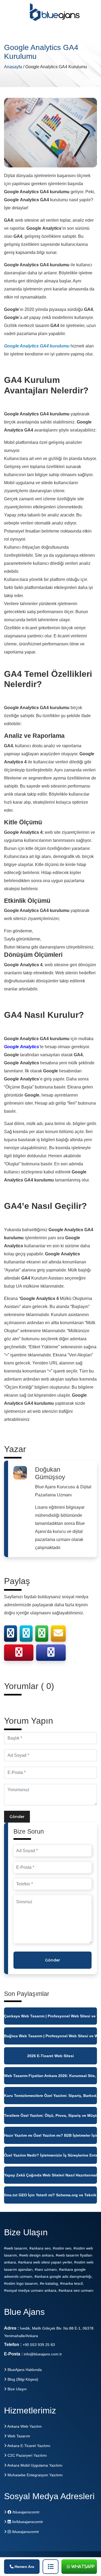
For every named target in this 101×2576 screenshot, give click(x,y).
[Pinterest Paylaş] (19, 1654)
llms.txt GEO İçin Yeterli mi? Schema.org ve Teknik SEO (50, 2195)
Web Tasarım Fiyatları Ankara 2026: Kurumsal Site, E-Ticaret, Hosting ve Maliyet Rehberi (50, 2076)
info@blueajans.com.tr (43, 2354)
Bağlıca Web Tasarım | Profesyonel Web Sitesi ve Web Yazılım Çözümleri (50, 2036)
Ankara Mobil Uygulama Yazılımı (34, 2465)
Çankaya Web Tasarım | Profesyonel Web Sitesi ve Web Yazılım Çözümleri (50, 2016)
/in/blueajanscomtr (27, 2522)
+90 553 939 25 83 (39, 2345)
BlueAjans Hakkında (24, 2370)
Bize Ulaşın (17, 2389)
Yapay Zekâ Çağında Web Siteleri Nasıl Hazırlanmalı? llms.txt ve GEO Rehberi (50, 2175)
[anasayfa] (55, 15)
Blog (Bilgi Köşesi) (22, 2379)
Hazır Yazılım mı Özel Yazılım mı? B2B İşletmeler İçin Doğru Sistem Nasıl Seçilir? (50, 2135)
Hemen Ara (24, 2567)
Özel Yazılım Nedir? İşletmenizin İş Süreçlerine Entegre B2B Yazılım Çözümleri (50, 2155)
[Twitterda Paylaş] (26, 1635)
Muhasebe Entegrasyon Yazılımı (35, 2475)
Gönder (17, 1817)
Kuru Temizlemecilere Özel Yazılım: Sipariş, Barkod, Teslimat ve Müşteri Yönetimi (50, 2096)
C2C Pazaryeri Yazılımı (27, 2455)
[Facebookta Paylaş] (11, 1635)
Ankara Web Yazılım (24, 2426)
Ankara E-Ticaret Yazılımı (28, 2446)
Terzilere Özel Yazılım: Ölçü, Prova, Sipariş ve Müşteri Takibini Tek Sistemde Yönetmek (50, 2115)
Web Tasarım (18, 2436)
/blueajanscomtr (25, 2512)
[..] (50, 2567)
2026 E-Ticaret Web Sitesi (50, 2056)
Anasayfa (14, 67)
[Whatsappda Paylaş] (42, 1635)
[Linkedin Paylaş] (51, 1654)
